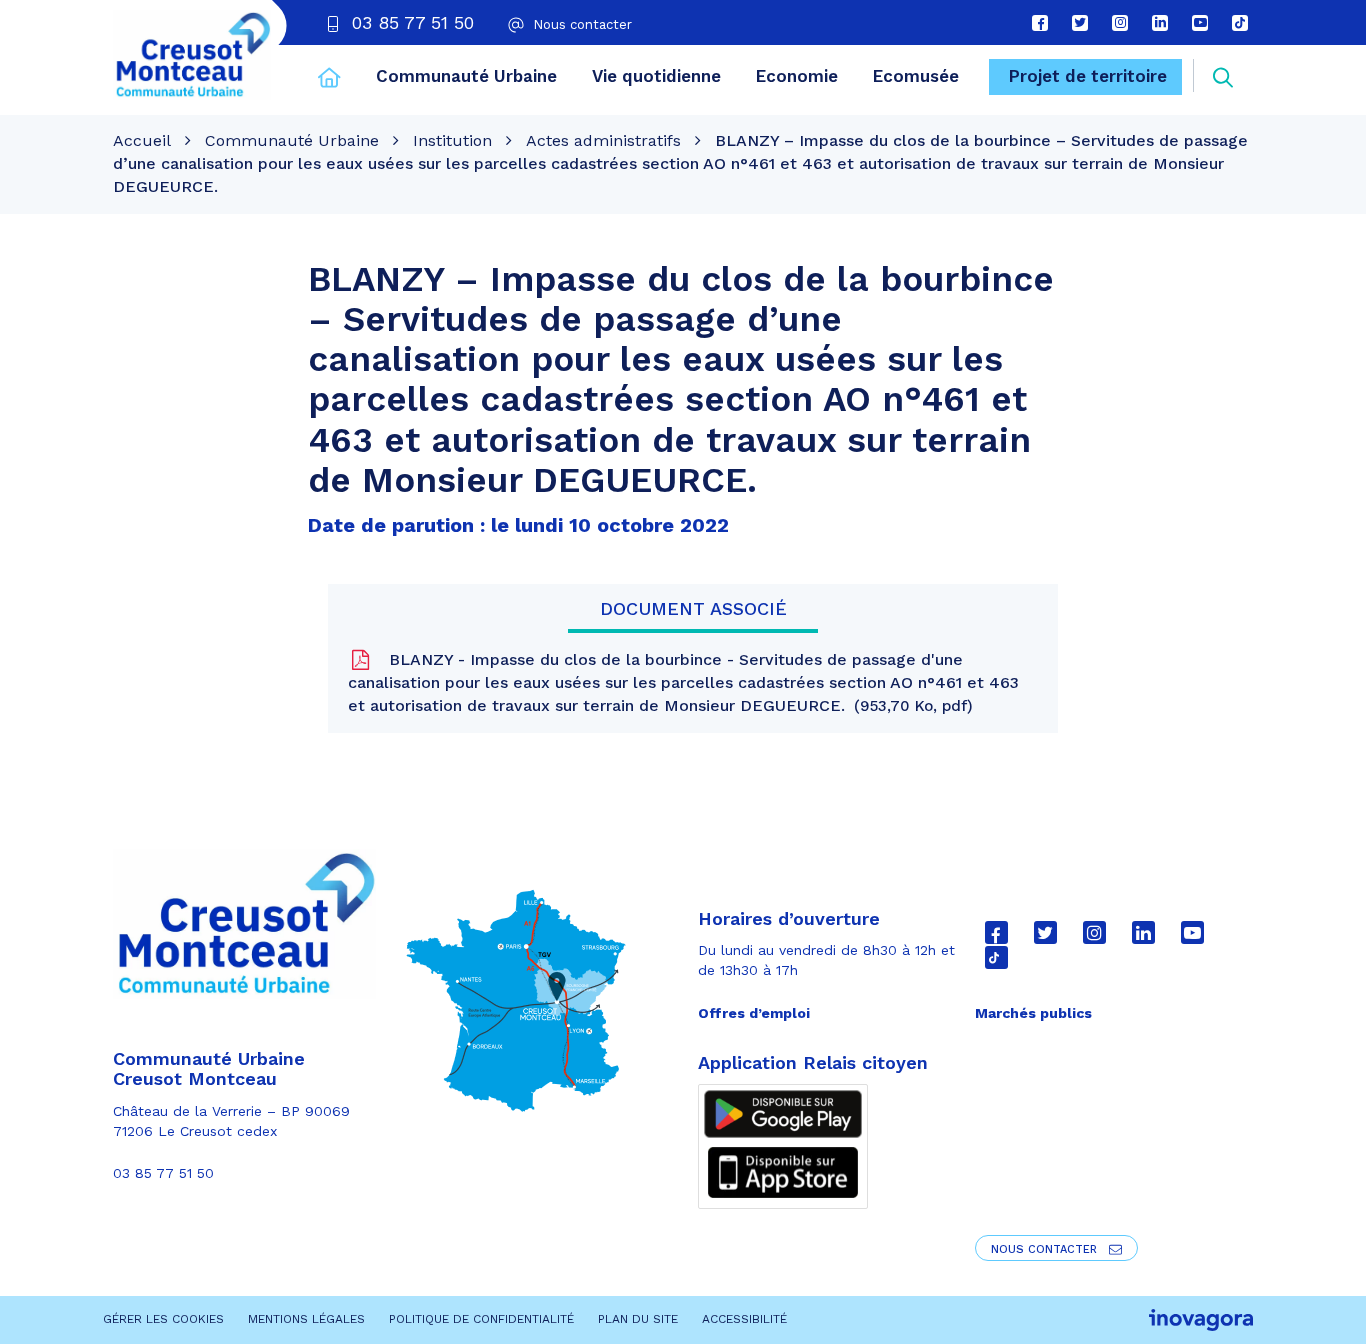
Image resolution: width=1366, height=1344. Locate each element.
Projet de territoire (1088, 76)
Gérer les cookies (163, 1319)
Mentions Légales (306, 1319)
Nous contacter (1046, 1249)
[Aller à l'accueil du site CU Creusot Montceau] (192, 55)
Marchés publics (1033, 1013)
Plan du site (638, 1319)
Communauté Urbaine (466, 76)
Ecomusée (916, 76)
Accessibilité (744, 1319)
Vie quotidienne (656, 76)
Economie (797, 76)
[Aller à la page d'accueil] (329, 80)
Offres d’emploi (754, 1013)
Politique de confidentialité (481, 1319)
